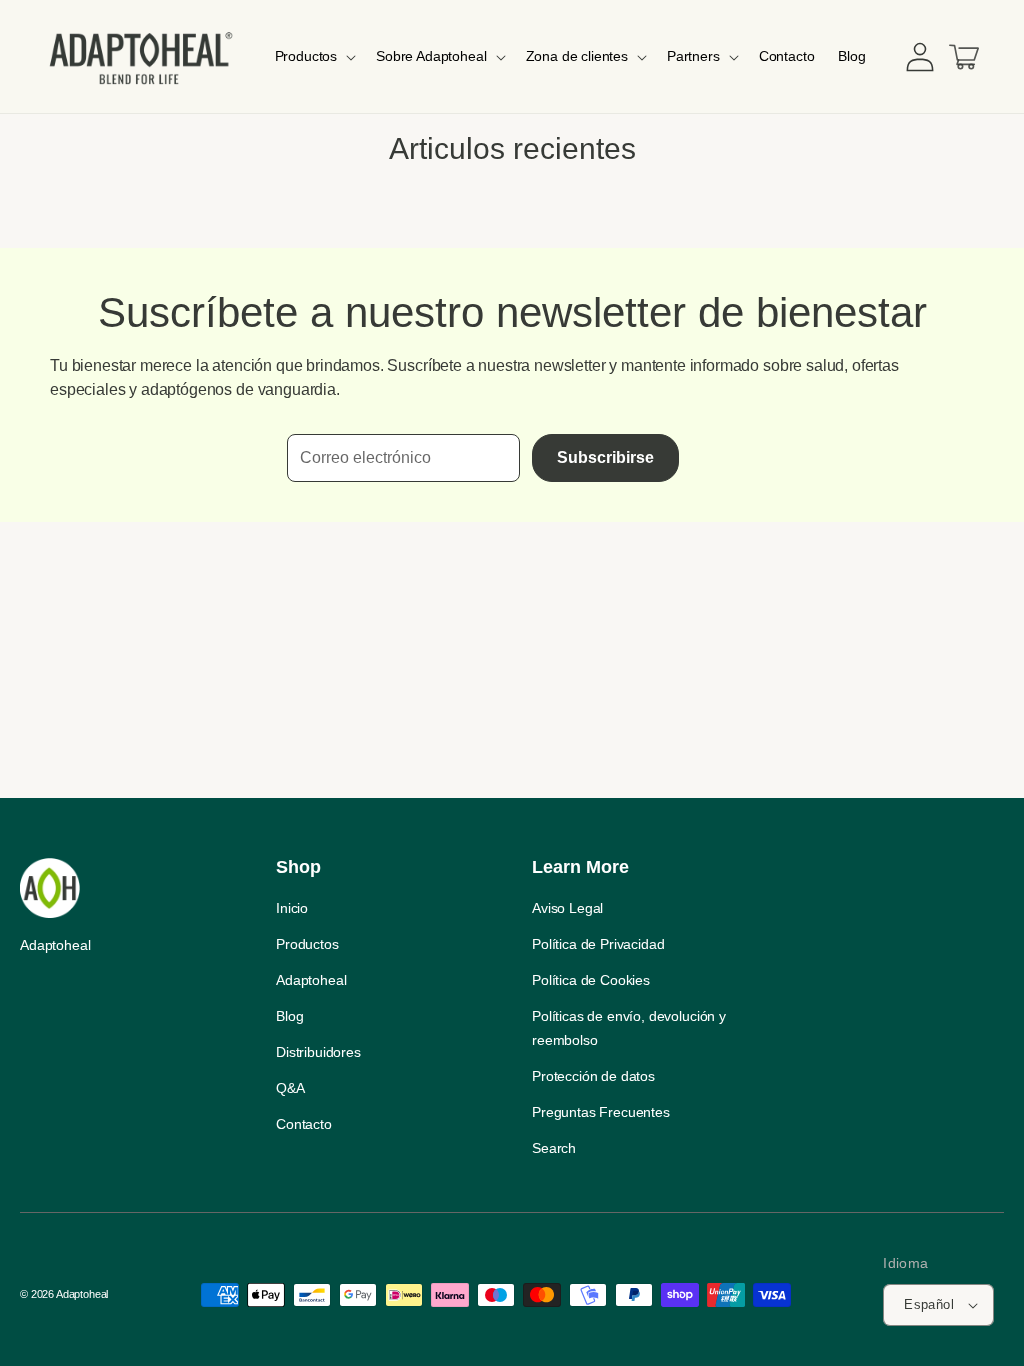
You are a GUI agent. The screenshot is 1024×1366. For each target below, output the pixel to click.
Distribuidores (318, 1052)
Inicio (292, 908)
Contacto (304, 1124)
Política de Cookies (591, 980)
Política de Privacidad (598, 944)
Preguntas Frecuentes (601, 1112)
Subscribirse (605, 457)
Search (554, 1148)
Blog (289, 1016)
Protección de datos (593, 1076)
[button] (314, 56)
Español (929, 1304)
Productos (307, 944)
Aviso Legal (567, 908)
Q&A (290, 1088)
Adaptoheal (311, 980)
